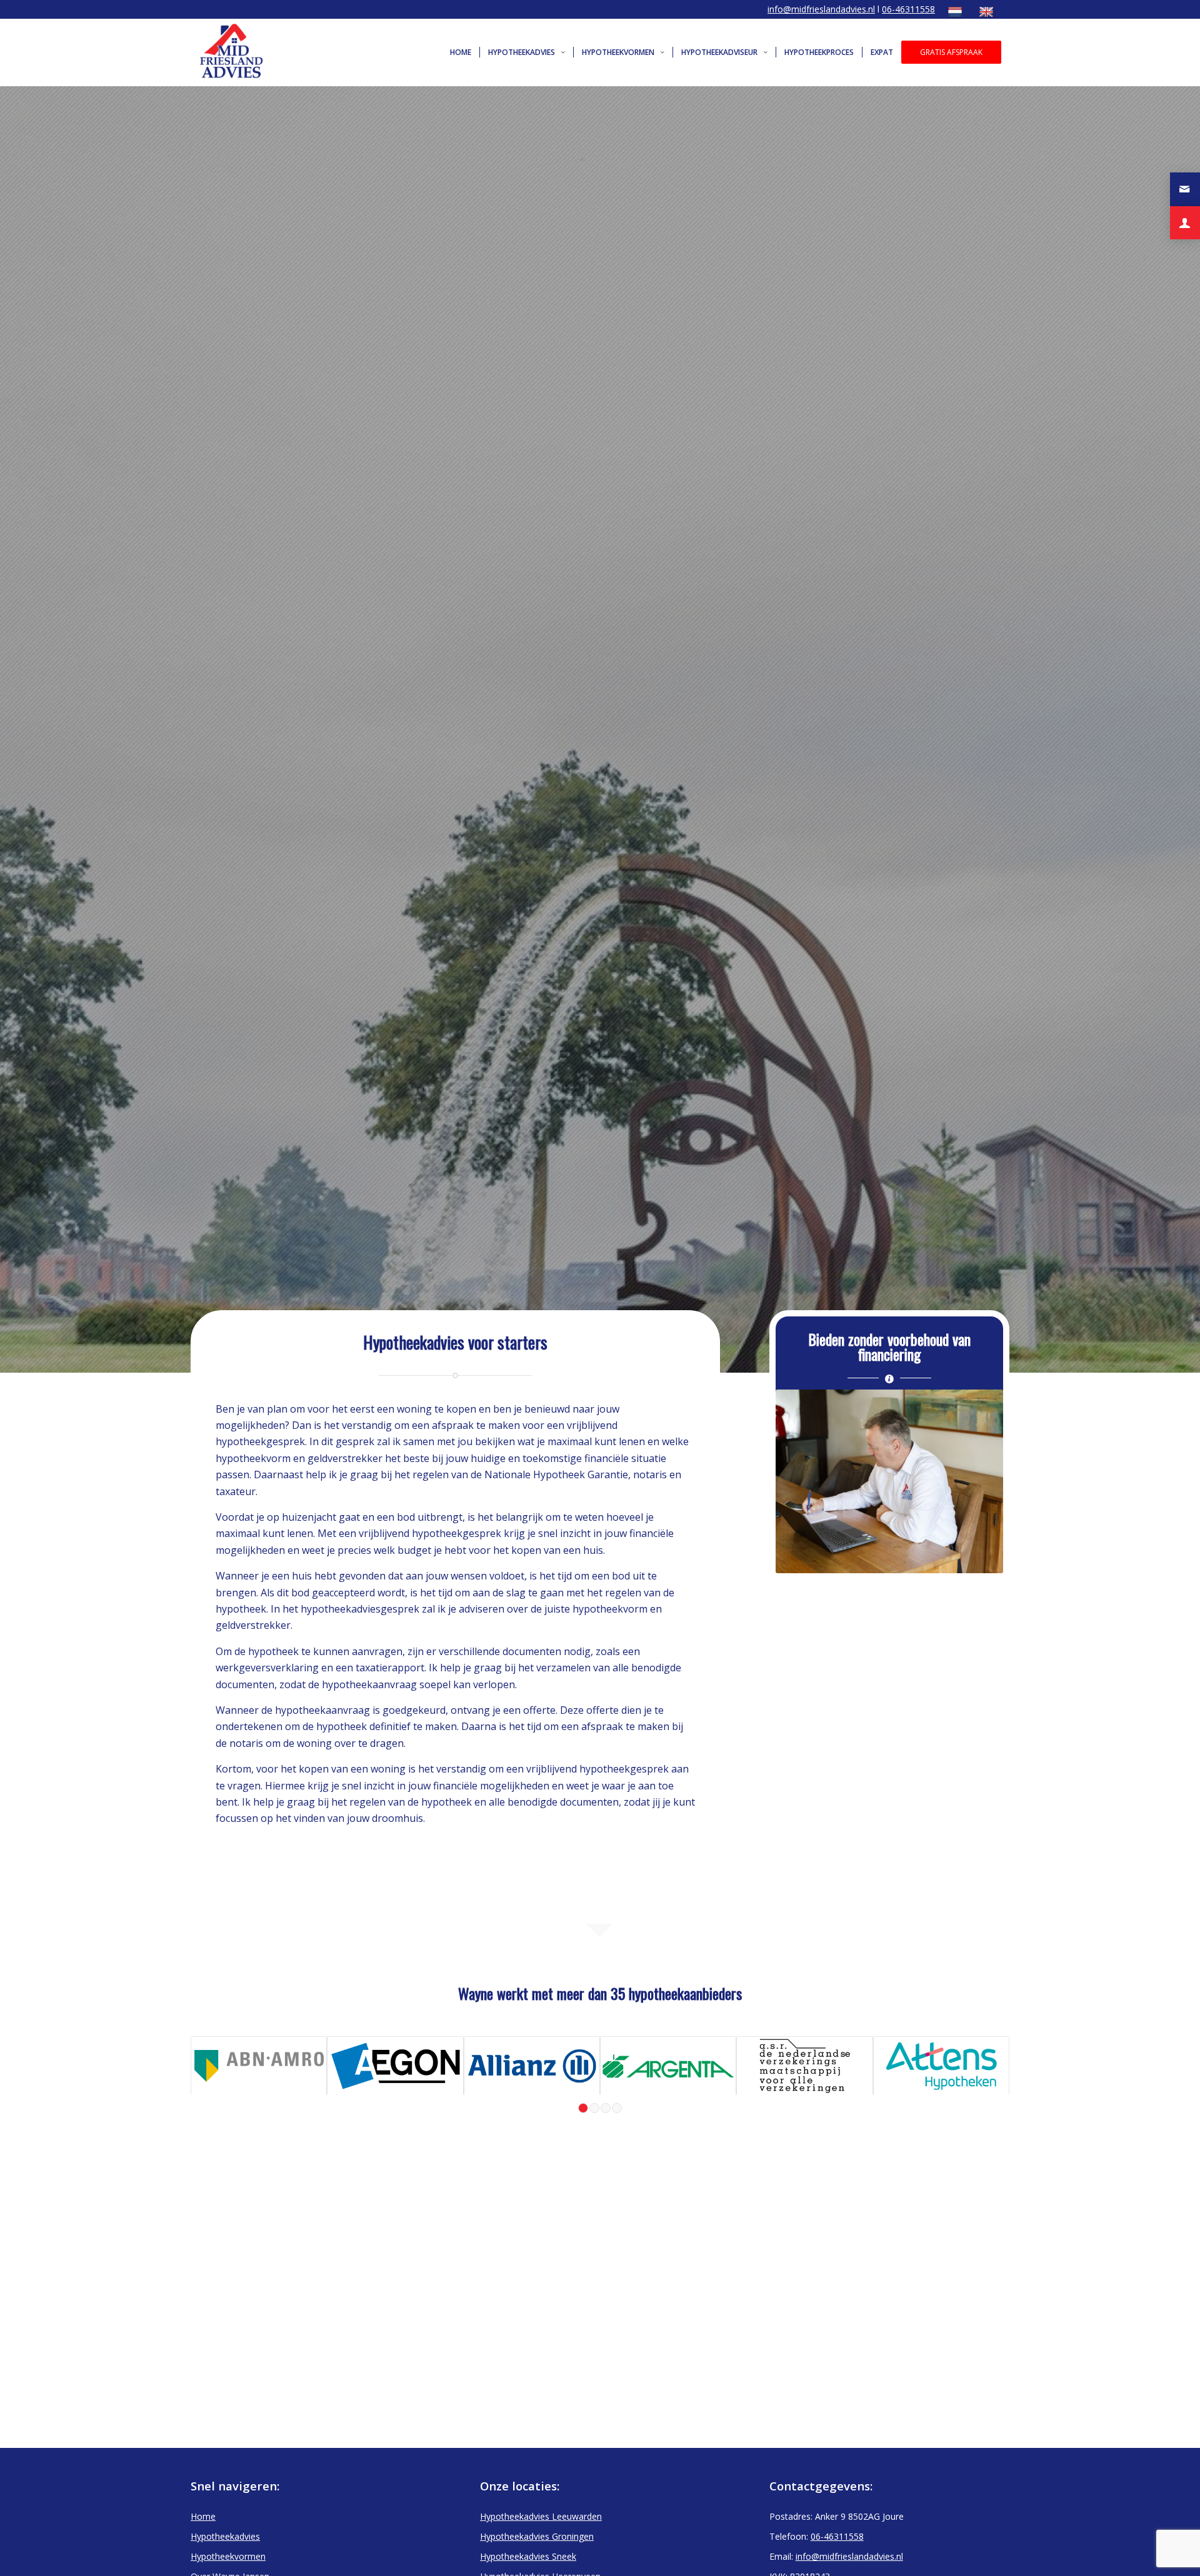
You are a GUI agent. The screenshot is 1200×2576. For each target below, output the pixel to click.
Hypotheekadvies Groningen (537, 2536)
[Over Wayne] (1185, 223)
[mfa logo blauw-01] (235, 52)
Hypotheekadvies (225, 2536)
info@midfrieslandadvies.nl (821, 9)
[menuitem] (957, 12)
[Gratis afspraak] (1185, 189)
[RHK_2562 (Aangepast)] (889, 1481)
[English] (988, 12)
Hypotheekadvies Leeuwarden (541, 2516)
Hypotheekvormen (228, 2556)
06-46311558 (908, 9)
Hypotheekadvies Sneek (528, 2556)
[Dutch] (957, 12)
